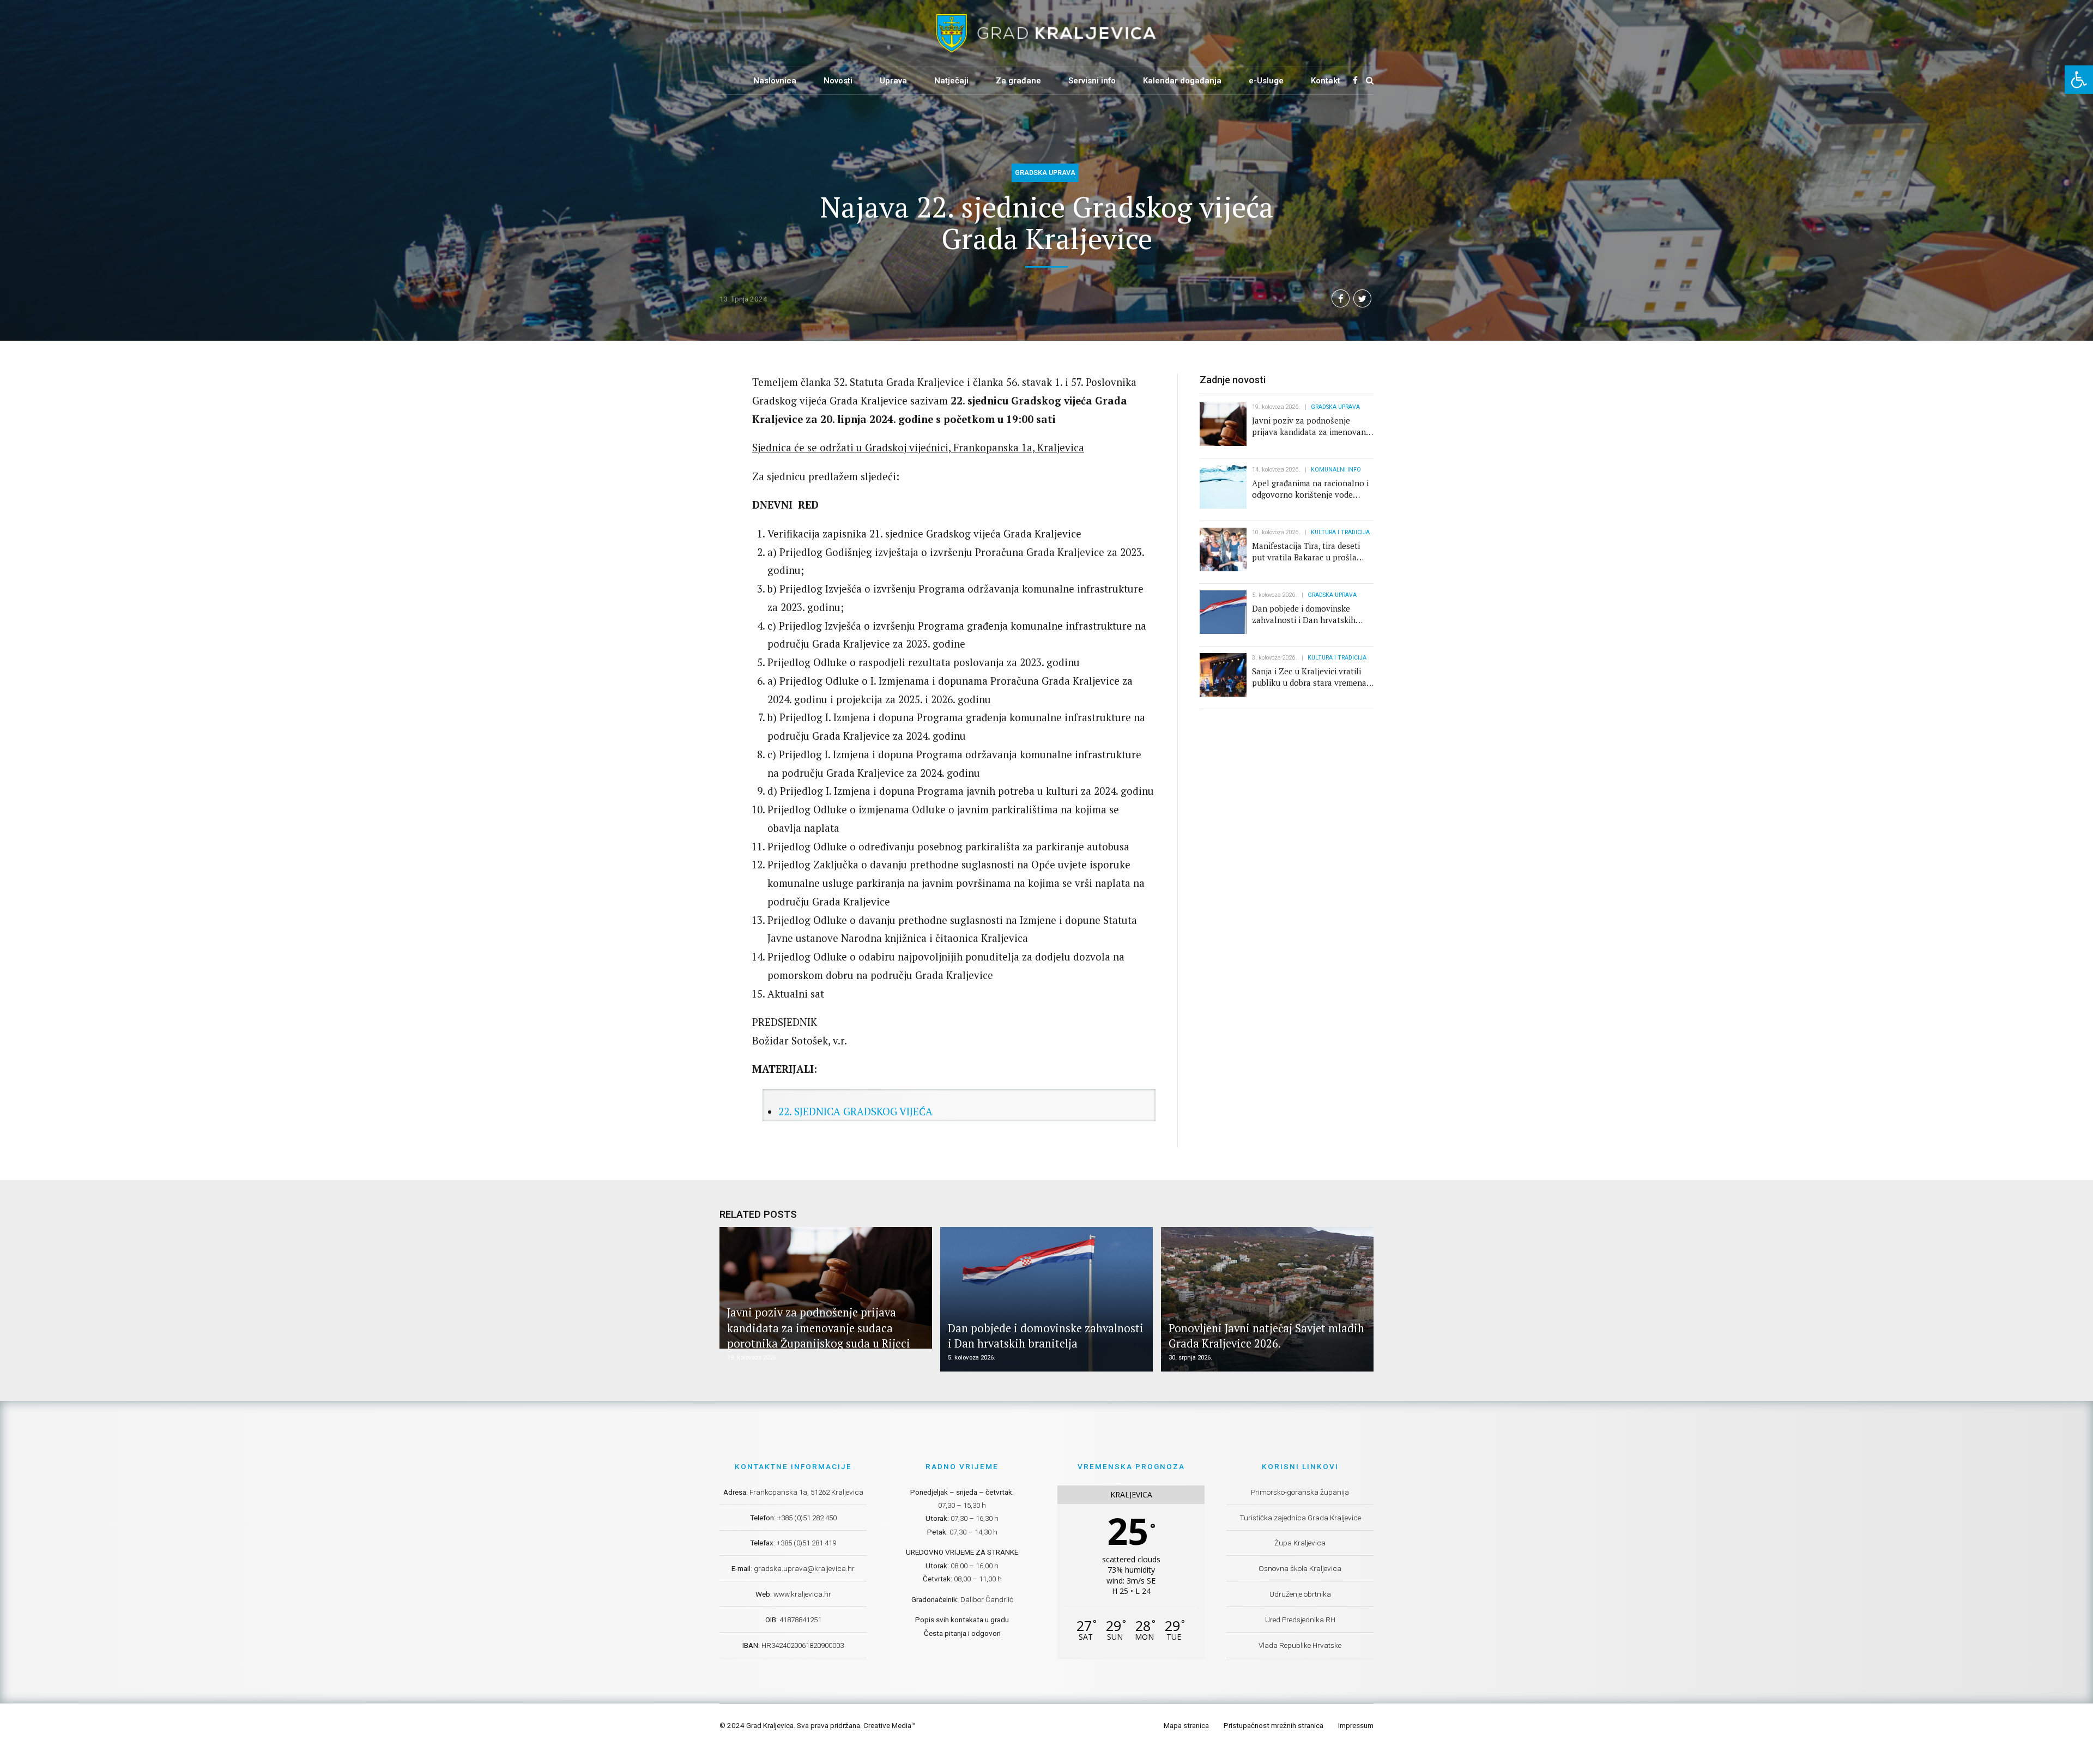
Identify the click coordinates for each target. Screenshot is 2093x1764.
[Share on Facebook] (1341, 298)
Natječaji (951, 81)
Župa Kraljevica (1300, 1543)
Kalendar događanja (1182, 81)
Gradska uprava (1045, 173)
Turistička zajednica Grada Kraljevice (1300, 1518)
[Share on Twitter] (1362, 298)
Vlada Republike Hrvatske (1300, 1645)
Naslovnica (775, 81)
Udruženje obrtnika (1300, 1594)
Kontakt (1326, 81)
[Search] (1370, 80)
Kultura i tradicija (1340, 532)
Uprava (893, 81)
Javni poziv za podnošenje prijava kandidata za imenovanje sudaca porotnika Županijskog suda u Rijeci (1312, 437)
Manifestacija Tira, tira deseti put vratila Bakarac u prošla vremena (1306, 557)
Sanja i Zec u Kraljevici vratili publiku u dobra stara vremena (1309, 677)
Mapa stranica (1186, 1725)
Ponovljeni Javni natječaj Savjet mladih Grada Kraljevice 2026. (1266, 1336)
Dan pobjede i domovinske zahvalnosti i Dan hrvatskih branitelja (1304, 620)
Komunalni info (1336, 470)
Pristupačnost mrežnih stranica (1274, 1725)
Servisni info (1092, 81)
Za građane (1018, 81)
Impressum (1356, 1725)
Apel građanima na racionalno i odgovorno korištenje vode (1310, 489)
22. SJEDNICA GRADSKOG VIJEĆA (855, 1111)
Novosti (838, 81)
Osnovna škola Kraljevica (1300, 1568)
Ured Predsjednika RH (1300, 1620)
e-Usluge (1266, 81)
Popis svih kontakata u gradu (962, 1620)
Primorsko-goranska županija (1300, 1492)
